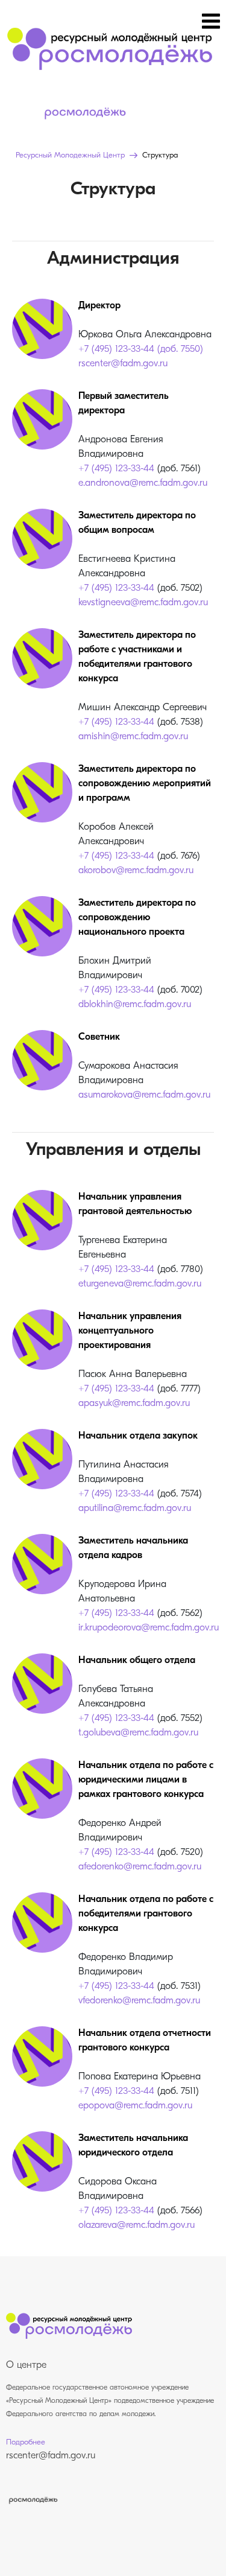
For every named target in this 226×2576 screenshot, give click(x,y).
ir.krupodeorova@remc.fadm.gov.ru (149, 1628)
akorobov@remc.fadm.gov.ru (136, 871)
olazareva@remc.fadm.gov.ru (137, 2225)
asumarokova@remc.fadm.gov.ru (144, 1095)
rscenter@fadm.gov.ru (123, 364)
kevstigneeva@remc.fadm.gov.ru (143, 603)
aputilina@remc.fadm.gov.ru (135, 1509)
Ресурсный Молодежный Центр (70, 155)
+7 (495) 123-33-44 (116, 469)
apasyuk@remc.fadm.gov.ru (134, 1404)
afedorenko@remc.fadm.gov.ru (140, 1867)
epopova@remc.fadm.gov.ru (135, 2106)
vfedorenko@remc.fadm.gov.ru (139, 2001)
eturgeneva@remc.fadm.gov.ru (140, 1284)
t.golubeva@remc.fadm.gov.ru (138, 1733)
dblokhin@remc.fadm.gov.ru (135, 1005)
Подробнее (26, 2442)
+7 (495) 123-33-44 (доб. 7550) (141, 349)
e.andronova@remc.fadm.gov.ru (143, 483)
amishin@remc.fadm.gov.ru (133, 737)
